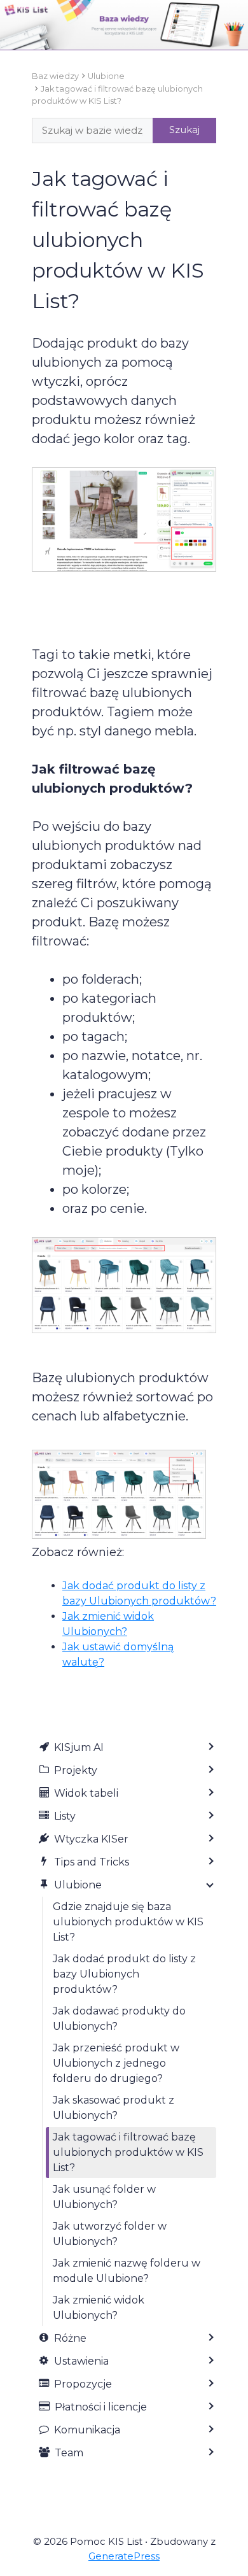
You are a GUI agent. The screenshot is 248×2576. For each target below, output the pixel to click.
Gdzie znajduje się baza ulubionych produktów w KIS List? (128, 1922)
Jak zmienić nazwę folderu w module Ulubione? (127, 2271)
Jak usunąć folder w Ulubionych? (104, 2197)
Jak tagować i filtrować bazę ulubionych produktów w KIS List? (128, 2152)
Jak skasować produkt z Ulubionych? (114, 2108)
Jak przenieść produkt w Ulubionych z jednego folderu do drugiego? (116, 2063)
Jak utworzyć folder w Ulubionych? (110, 2234)
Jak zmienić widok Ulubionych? (99, 2308)
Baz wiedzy (55, 76)
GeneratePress (124, 2556)
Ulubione (106, 76)
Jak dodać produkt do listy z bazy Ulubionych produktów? (124, 1974)
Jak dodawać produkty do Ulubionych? (119, 2019)
